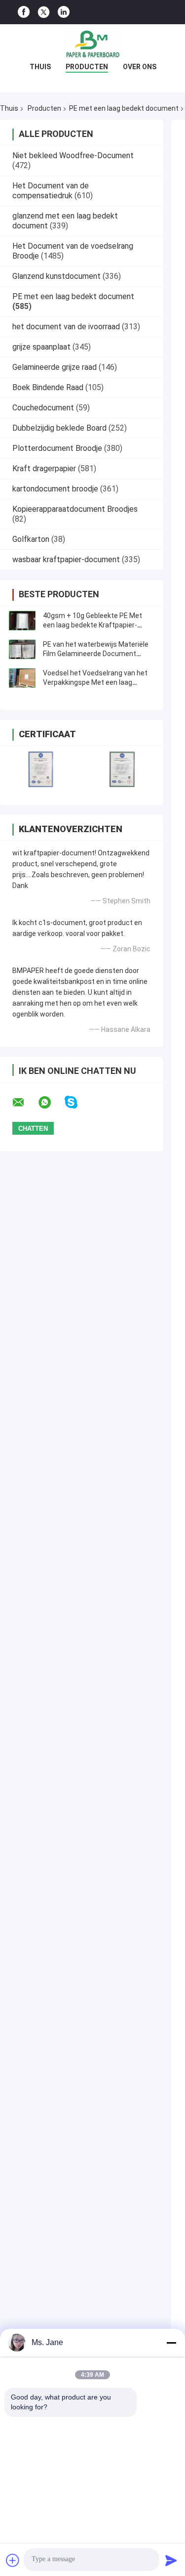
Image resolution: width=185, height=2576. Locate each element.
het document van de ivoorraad (66, 327)
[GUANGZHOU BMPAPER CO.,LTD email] (25, 1103)
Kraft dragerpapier (44, 468)
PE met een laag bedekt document (124, 108)
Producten (87, 67)
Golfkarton (31, 539)
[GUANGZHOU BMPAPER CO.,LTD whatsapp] (51, 1103)
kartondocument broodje (55, 489)
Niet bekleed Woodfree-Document (73, 155)
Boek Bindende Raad (48, 387)
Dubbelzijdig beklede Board (59, 428)
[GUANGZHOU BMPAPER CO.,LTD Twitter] (44, 12)
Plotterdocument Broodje (57, 448)
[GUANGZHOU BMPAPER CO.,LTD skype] (77, 1102)
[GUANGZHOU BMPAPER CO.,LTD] (93, 44)
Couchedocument (43, 408)
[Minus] (171, 2343)
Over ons (140, 67)
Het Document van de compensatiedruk (51, 191)
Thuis (40, 67)
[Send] (171, 2560)
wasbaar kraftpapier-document (66, 559)
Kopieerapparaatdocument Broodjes (75, 509)
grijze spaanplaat (41, 347)
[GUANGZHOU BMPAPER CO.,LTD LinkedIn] (64, 12)
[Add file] (13, 2560)
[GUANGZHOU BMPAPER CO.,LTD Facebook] (24, 12)
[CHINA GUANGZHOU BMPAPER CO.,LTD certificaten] (41, 769)
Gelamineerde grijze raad (55, 367)
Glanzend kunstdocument (56, 276)
